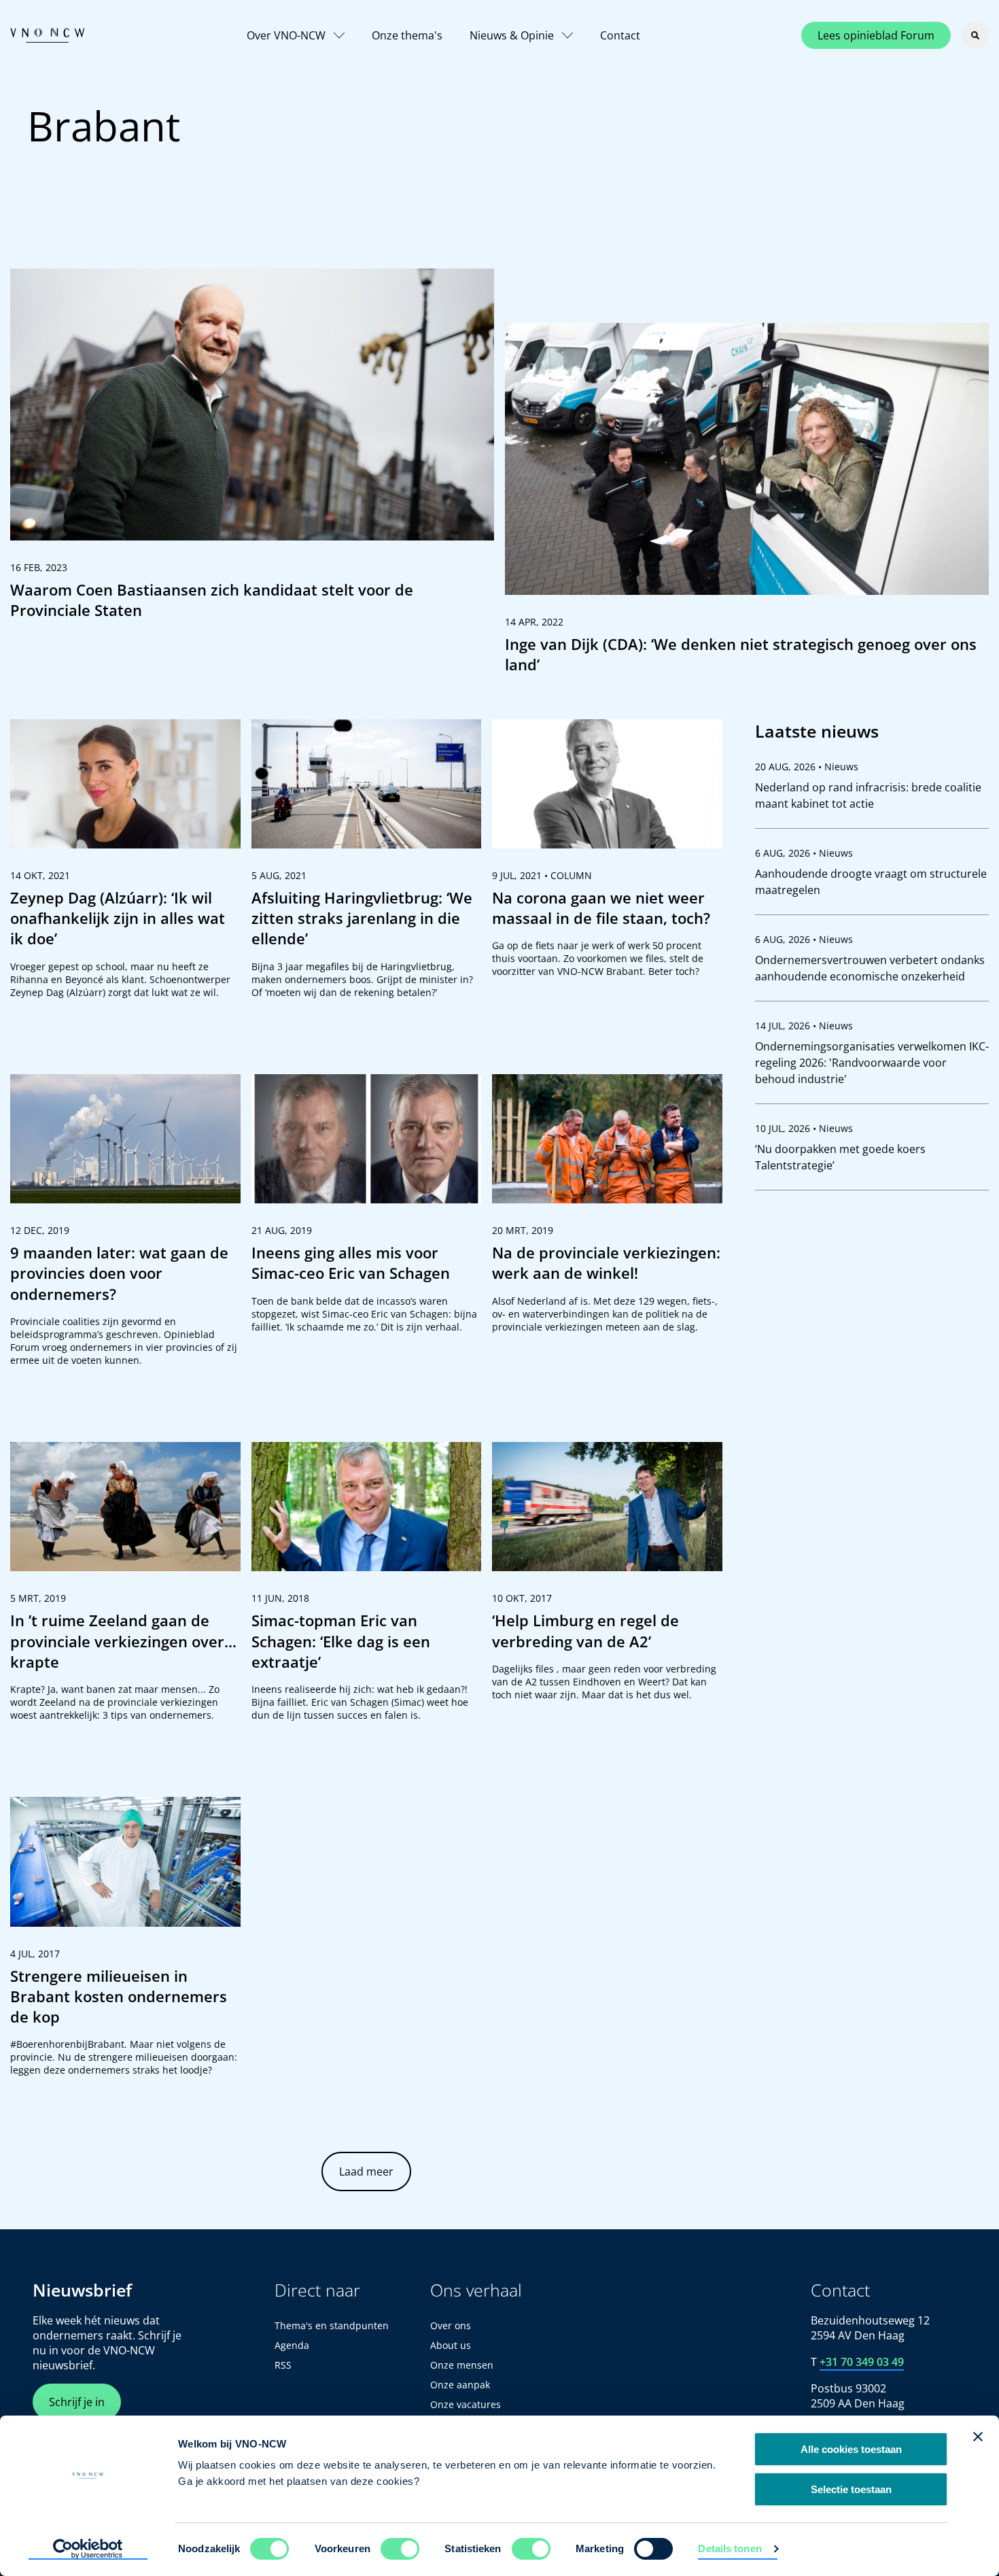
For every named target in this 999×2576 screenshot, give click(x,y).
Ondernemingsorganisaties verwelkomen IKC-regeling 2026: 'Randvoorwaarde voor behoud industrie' (872, 1063)
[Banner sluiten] (978, 2437)
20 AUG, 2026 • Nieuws (807, 767)
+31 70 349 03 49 (862, 2362)
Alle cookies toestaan (851, 2449)
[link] (252, 450)
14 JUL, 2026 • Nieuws (804, 1026)
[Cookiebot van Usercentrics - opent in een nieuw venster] (88, 2549)
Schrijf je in (77, 2402)
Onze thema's (407, 35)
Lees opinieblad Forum (876, 35)
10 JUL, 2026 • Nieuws (804, 1128)
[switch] (400, 2549)
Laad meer (366, 2171)
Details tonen (730, 2548)
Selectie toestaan (851, 2489)
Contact (620, 35)
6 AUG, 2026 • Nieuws (804, 853)
